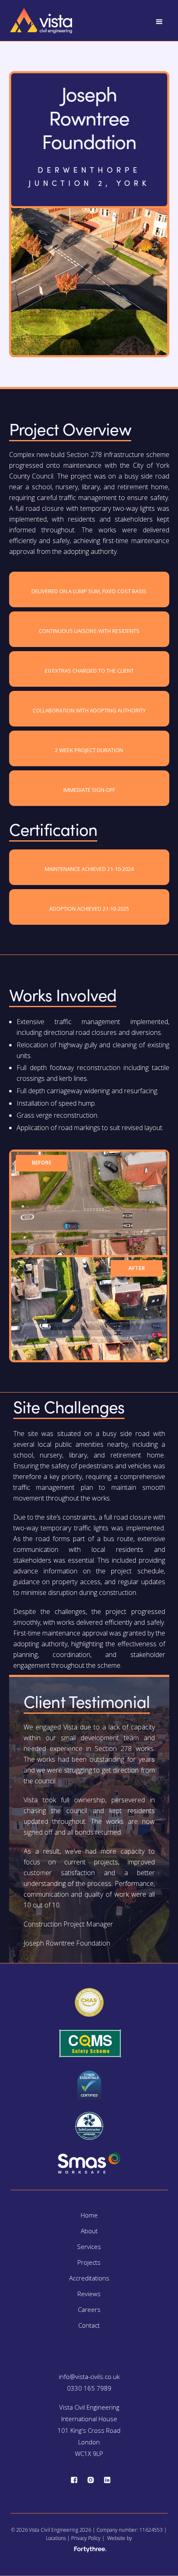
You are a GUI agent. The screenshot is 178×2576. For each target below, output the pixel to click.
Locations (56, 2538)
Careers (89, 2309)
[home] (41, 19)
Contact (89, 2325)
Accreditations (89, 2278)
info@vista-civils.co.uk (89, 2376)
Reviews (89, 2294)
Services (89, 2246)
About (89, 2231)
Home (89, 2215)
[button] (159, 22)
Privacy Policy (86, 2538)
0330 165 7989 (89, 2388)
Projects (89, 2262)
